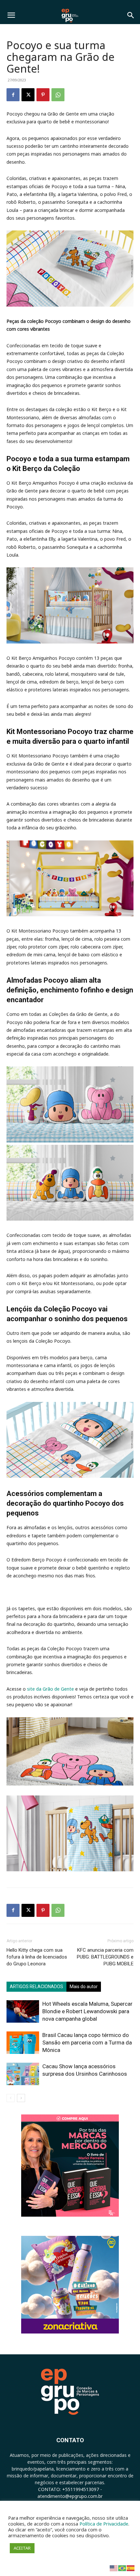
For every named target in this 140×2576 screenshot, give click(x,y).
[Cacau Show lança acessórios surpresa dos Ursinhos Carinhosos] (23, 2074)
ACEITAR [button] (22, 2548)
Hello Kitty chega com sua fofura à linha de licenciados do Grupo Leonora (37, 1957)
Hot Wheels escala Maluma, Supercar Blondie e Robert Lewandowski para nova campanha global (87, 2011)
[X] (28, 95)
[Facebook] (13, 95)
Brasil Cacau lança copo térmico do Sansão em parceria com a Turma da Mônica (87, 2043)
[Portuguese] (122, 2568)
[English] (114, 2568)
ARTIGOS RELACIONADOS (36, 1987)
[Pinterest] (43, 95)
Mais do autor (84, 1987)
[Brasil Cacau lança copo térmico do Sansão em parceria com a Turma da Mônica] (23, 2043)
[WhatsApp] (58, 95)
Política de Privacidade (104, 2524)
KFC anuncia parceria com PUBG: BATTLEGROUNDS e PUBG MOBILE (105, 1957)
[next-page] (21, 2098)
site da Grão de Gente (50, 1689)
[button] (11, 15)
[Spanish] (131, 2568)
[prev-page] (11, 2098)
